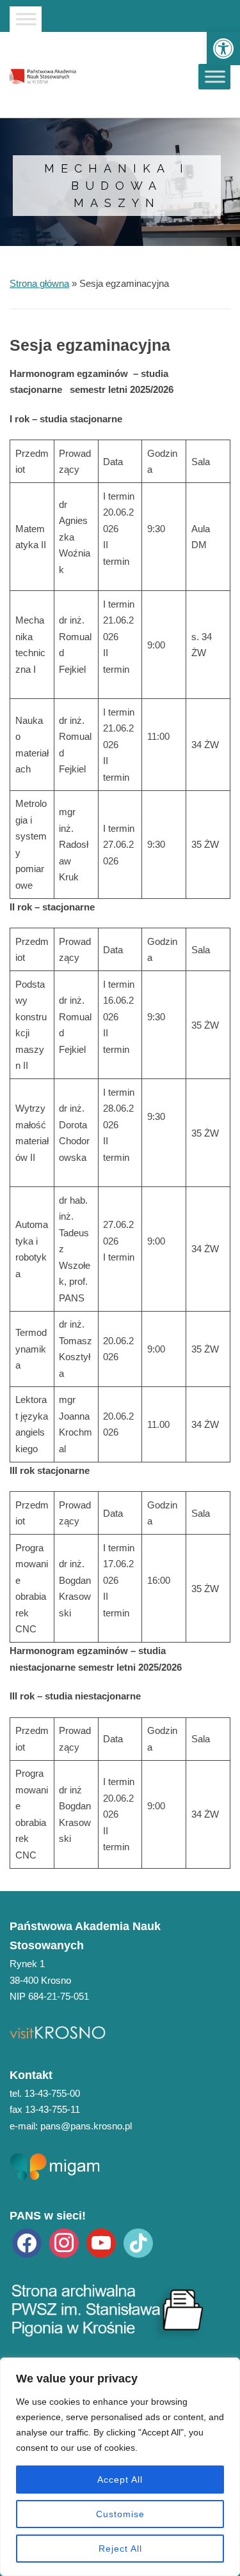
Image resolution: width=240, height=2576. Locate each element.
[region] (120, 2467)
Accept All (120, 2480)
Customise (120, 2514)
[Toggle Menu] (26, 19)
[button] (223, 49)
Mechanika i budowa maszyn (117, 186)
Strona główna (39, 283)
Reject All (120, 2549)
